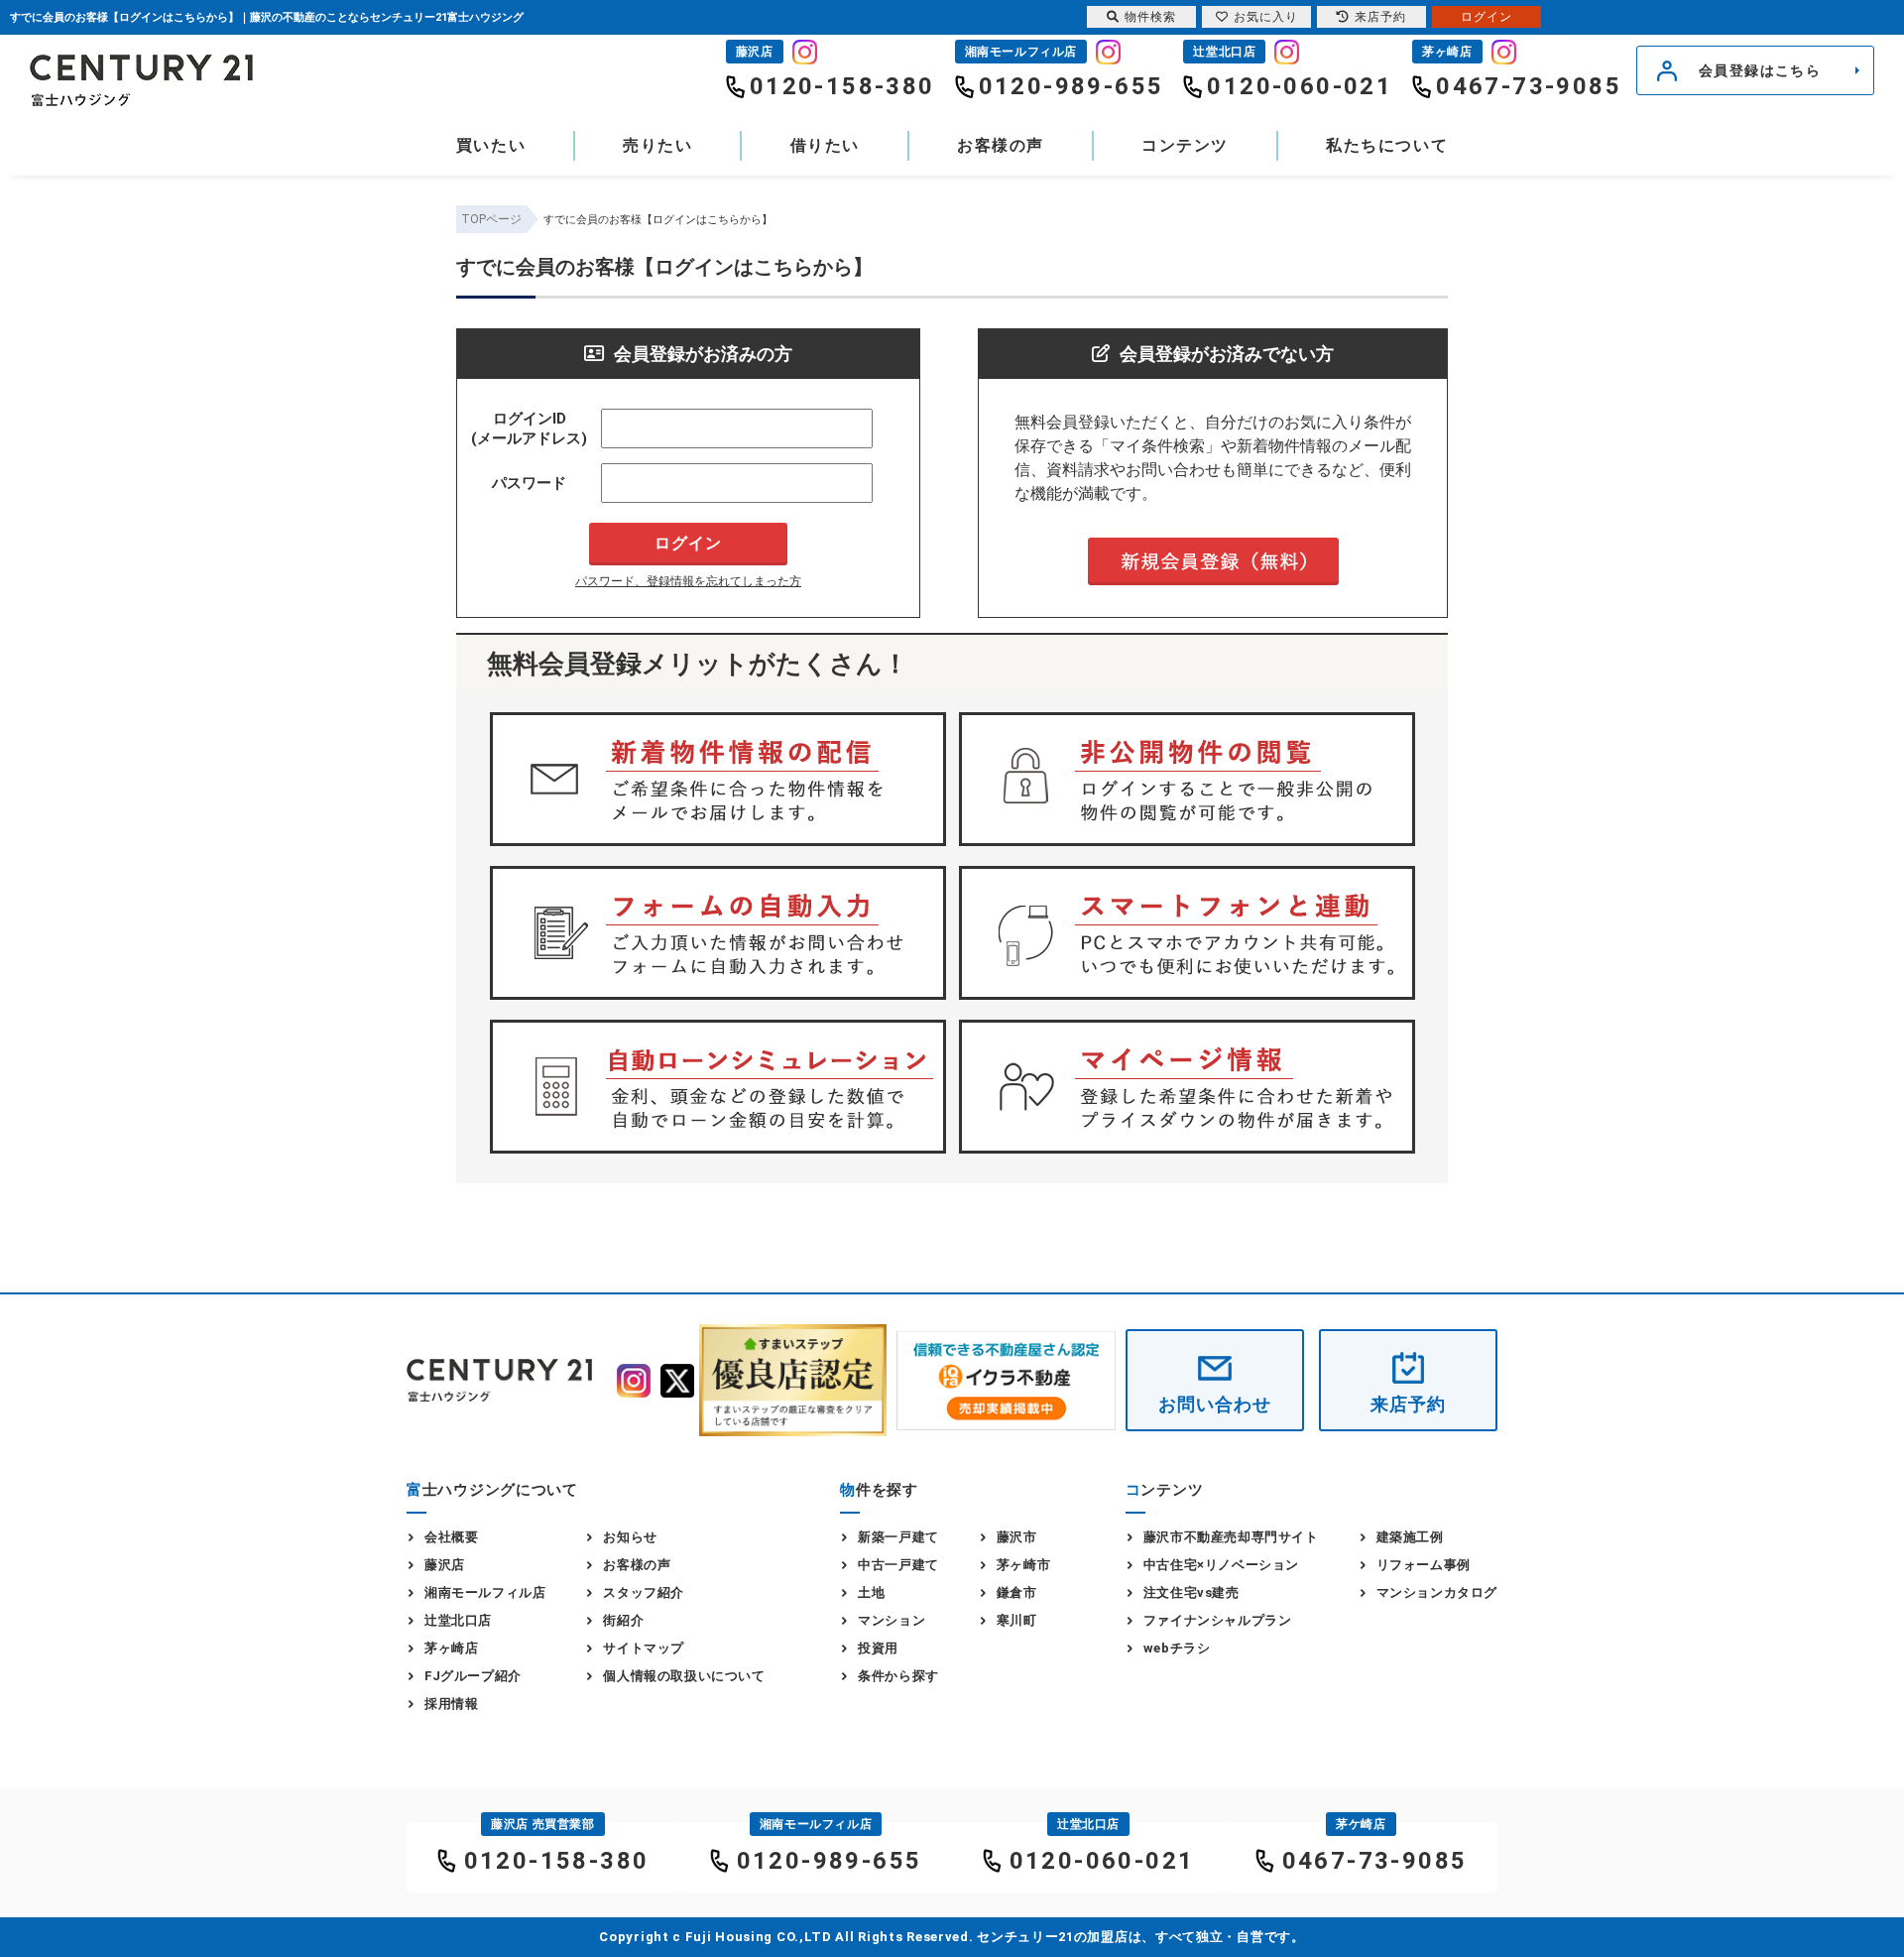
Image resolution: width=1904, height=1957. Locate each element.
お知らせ (630, 1537)
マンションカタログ (1437, 1592)
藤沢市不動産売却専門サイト (1231, 1537)
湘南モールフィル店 (485, 1592)
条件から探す (898, 1676)
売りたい (657, 145)
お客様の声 (1001, 145)
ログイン (1487, 17)
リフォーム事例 (1424, 1565)
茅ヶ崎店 (451, 1648)
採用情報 (451, 1704)
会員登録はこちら (1760, 70)
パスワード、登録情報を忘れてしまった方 (688, 581)
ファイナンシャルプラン (1218, 1620)
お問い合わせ (1214, 1404)
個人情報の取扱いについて (684, 1676)
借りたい (825, 145)
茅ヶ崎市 (1023, 1565)
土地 (871, 1592)
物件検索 (1150, 17)
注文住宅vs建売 (1191, 1592)
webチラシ (1177, 1648)
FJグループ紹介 (473, 1676)
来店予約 (1408, 1404)
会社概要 (451, 1537)
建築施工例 (1410, 1537)
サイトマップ (644, 1648)
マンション (892, 1620)
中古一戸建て (898, 1565)
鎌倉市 (1017, 1592)
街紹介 (623, 1620)
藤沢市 (1017, 1537)
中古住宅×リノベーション (1221, 1565)
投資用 (878, 1648)
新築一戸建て (898, 1537)
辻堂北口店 (458, 1620)
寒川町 (1017, 1620)
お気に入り (1266, 17)
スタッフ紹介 (644, 1592)
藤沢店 (445, 1565)
